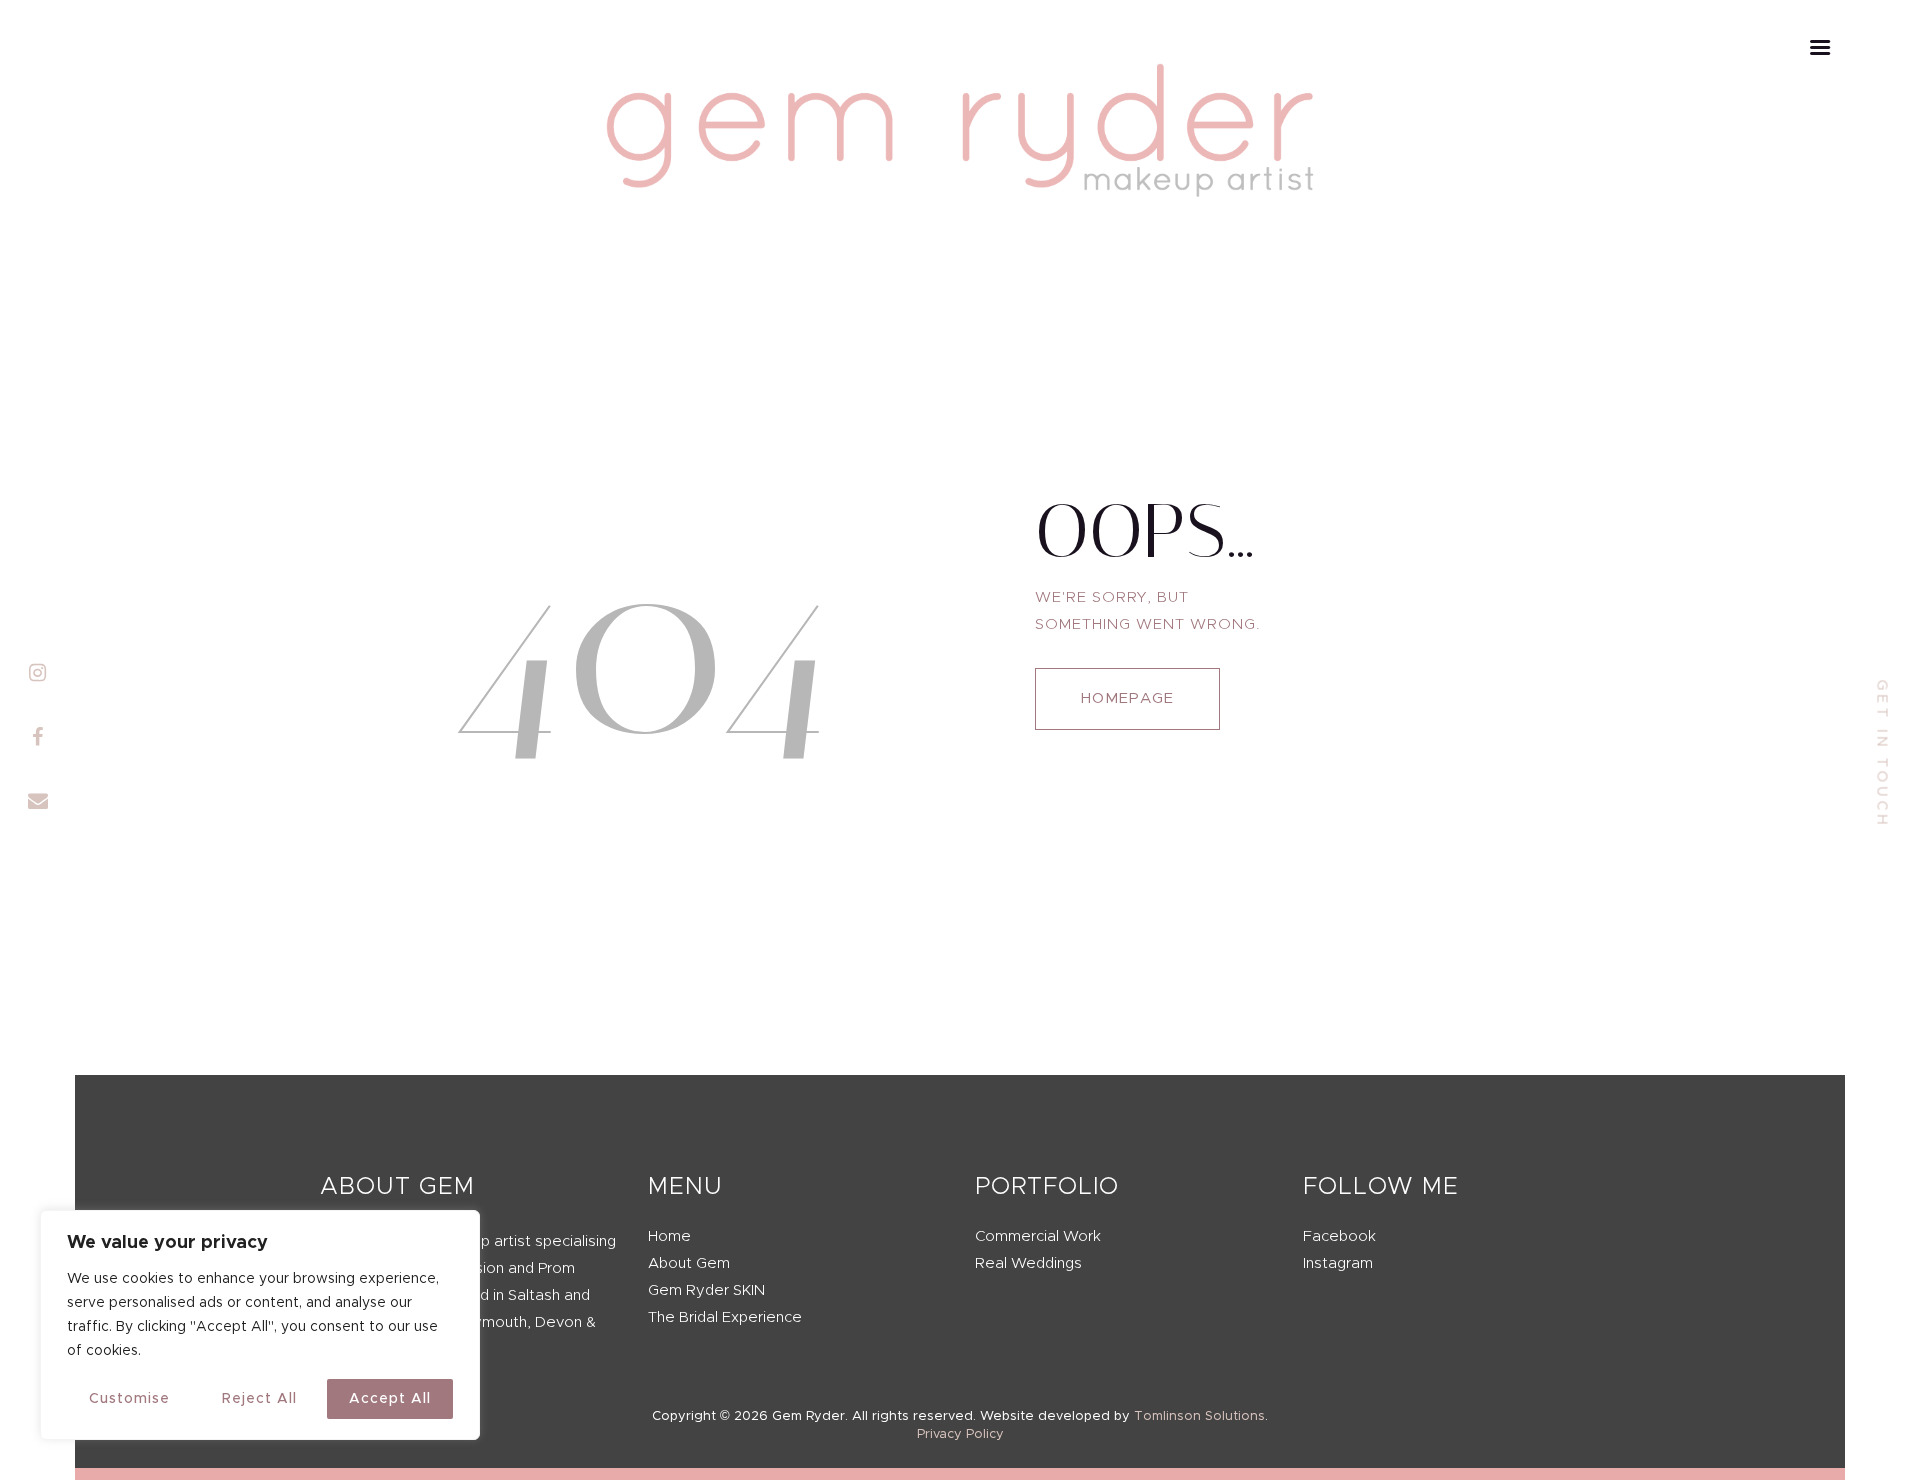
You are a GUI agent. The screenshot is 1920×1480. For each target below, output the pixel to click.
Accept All (390, 1399)
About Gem (689, 1263)
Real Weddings (1028, 1263)
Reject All (259, 1399)
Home (669, 1236)
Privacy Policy (960, 1434)
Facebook (1339, 1236)
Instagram (1338, 1263)
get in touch (1882, 754)
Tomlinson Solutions (1199, 1416)
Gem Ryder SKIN (706, 1290)
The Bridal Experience (725, 1317)
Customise (129, 1399)
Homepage (1127, 698)
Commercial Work (1038, 1236)
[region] (260, 1325)
